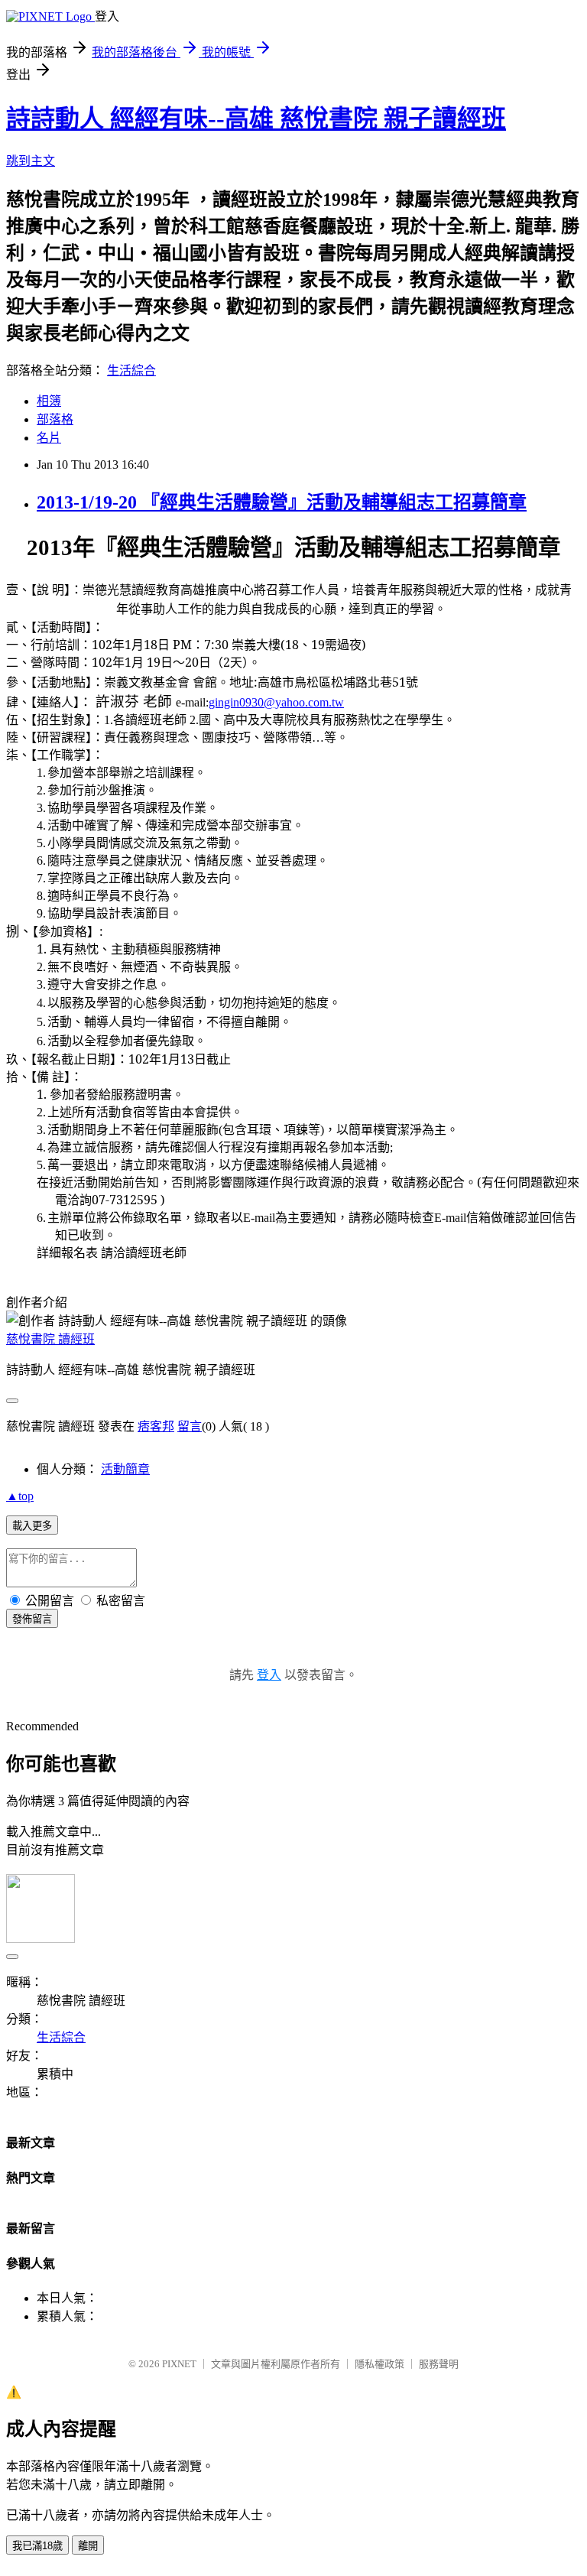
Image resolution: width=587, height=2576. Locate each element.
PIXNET (179, 2364)
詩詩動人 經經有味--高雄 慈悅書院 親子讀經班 (256, 119)
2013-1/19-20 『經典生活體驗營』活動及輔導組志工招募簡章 (282, 502)
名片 (49, 438)
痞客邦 (156, 1426)
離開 (88, 2546)
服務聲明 (439, 2364)
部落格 (55, 419)
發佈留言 (32, 1619)
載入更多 (32, 1526)
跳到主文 (31, 161)
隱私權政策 (379, 2364)
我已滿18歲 (37, 2546)
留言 (190, 1426)
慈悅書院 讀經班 (50, 1339)
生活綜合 (131, 370)
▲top (20, 1496)
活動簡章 (125, 1469)
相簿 (49, 401)
